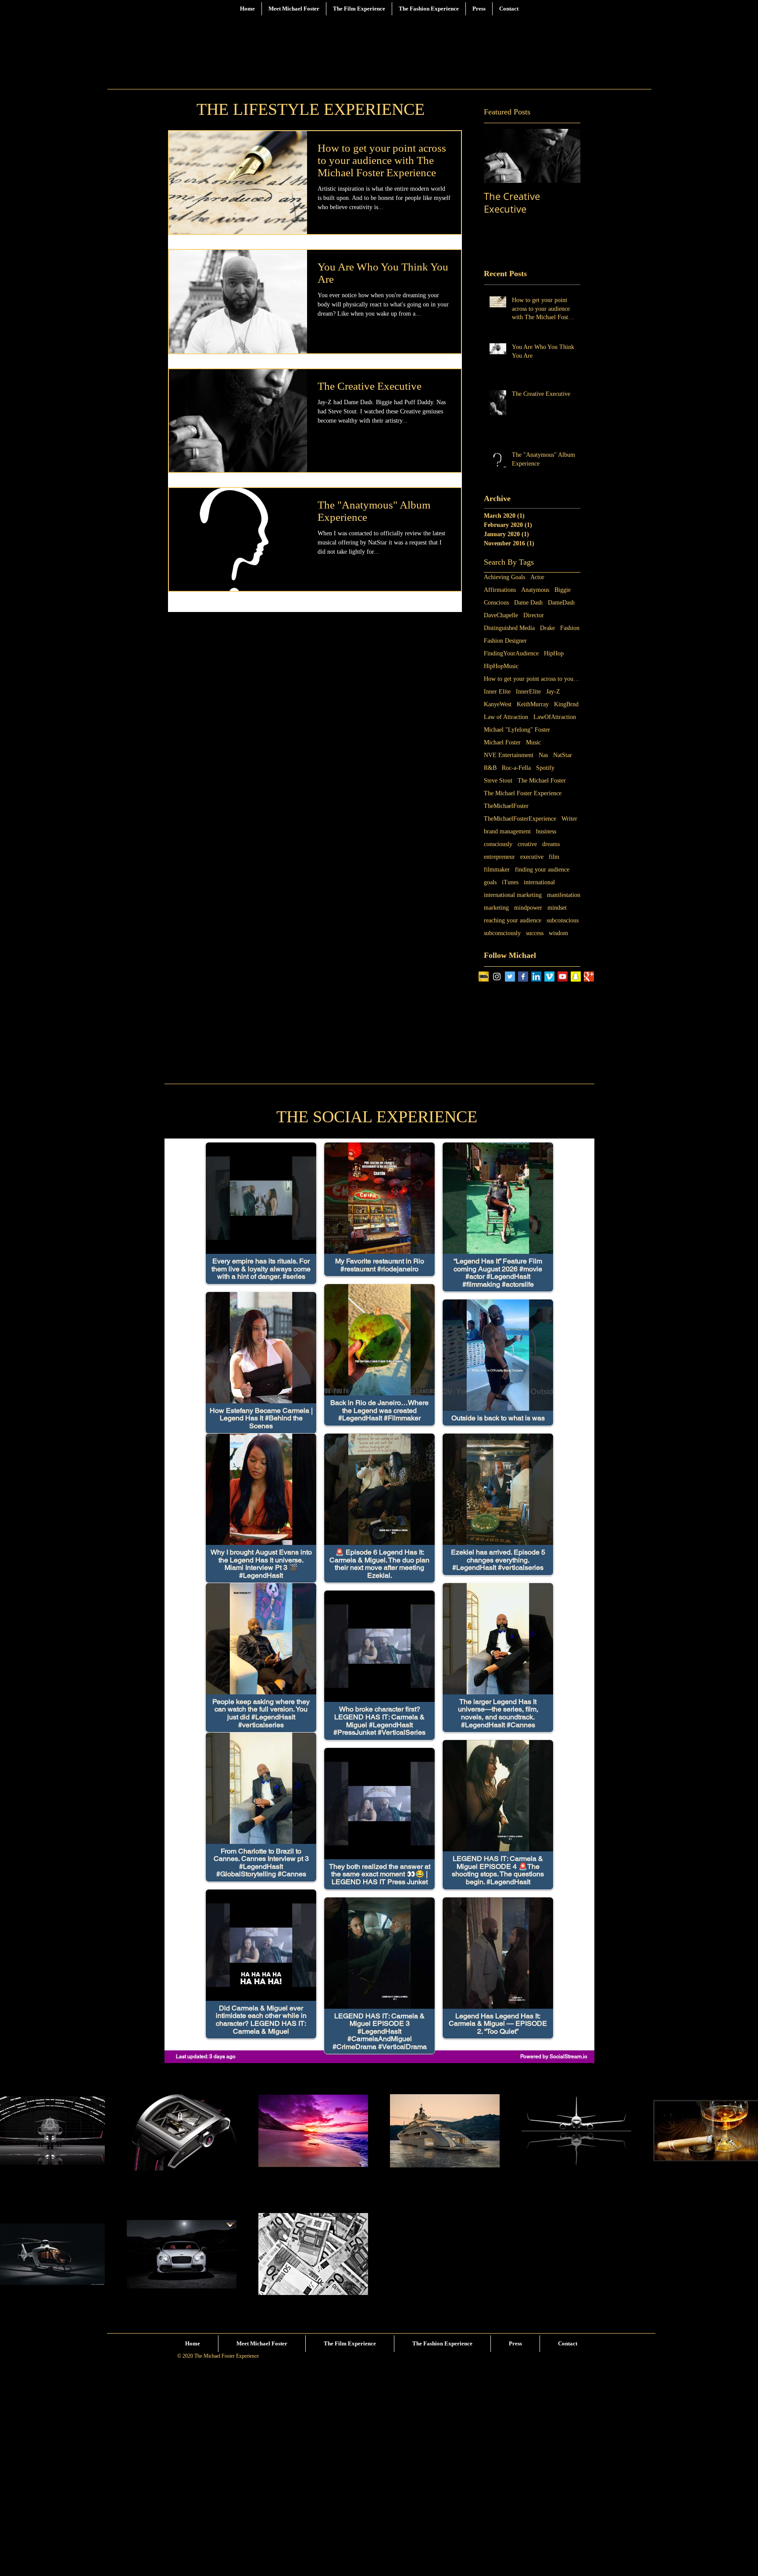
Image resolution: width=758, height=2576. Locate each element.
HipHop (554, 653)
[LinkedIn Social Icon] (536, 977)
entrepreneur (499, 857)
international (539, 882)
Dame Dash (528, 603)
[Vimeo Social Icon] (549, 977)
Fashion (570, 628)
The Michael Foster (542, 781)
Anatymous (535, 590)
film (554, 857)
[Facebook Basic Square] (523, 977)
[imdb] (484, 977)
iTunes (510, 882)
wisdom (558, 933)
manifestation (564, 895)
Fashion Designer (505, 641)
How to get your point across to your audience (532, 679)
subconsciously (502, 933)
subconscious (563, 920)
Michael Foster (502, 742)
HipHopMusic (501, 666)
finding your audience (542, 870)
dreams (551, 844)
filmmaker (497, 870)
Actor (537, 577)
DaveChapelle (501, 615)
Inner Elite (497, 692)
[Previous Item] (498, 156)
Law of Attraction (506, 717)
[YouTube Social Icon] (563, 977)
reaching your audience (513, 920)
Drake (547, 628)
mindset (557, 908)
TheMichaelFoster (506, 806)
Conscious (496, 603)
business (546, 831)
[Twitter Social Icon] (510, 977)
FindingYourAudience (511, 653)
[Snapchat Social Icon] (576, 977)
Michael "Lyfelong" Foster (517, 730)
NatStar (563, 755)
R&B (490, 768)
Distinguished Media (509, 628)
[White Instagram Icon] (497, 977)
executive (532, 857)
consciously (498, 844)
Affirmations (500, 590)
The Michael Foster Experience (523, 793)
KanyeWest (498, 704)
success (535, 933)
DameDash (561, 603)
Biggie (563, 590)
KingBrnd (566, 704)
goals (490, 882)
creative (527, 844)
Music (533, 742)
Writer (569, 819)
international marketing (513, 895)
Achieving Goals (504, 577)
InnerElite (528, 692)
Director (534, 615)
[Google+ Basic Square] (589, 977)
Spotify (545, 768)
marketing (496, 908)
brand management (507, 831)
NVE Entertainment (509, 755)
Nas (543, 755)
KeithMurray (533, 704)
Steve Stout (498, 781)
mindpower (528, 908)
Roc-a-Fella (516, 768)
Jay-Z (553, 692)
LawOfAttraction (555, 717)
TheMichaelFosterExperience (520, 819)
